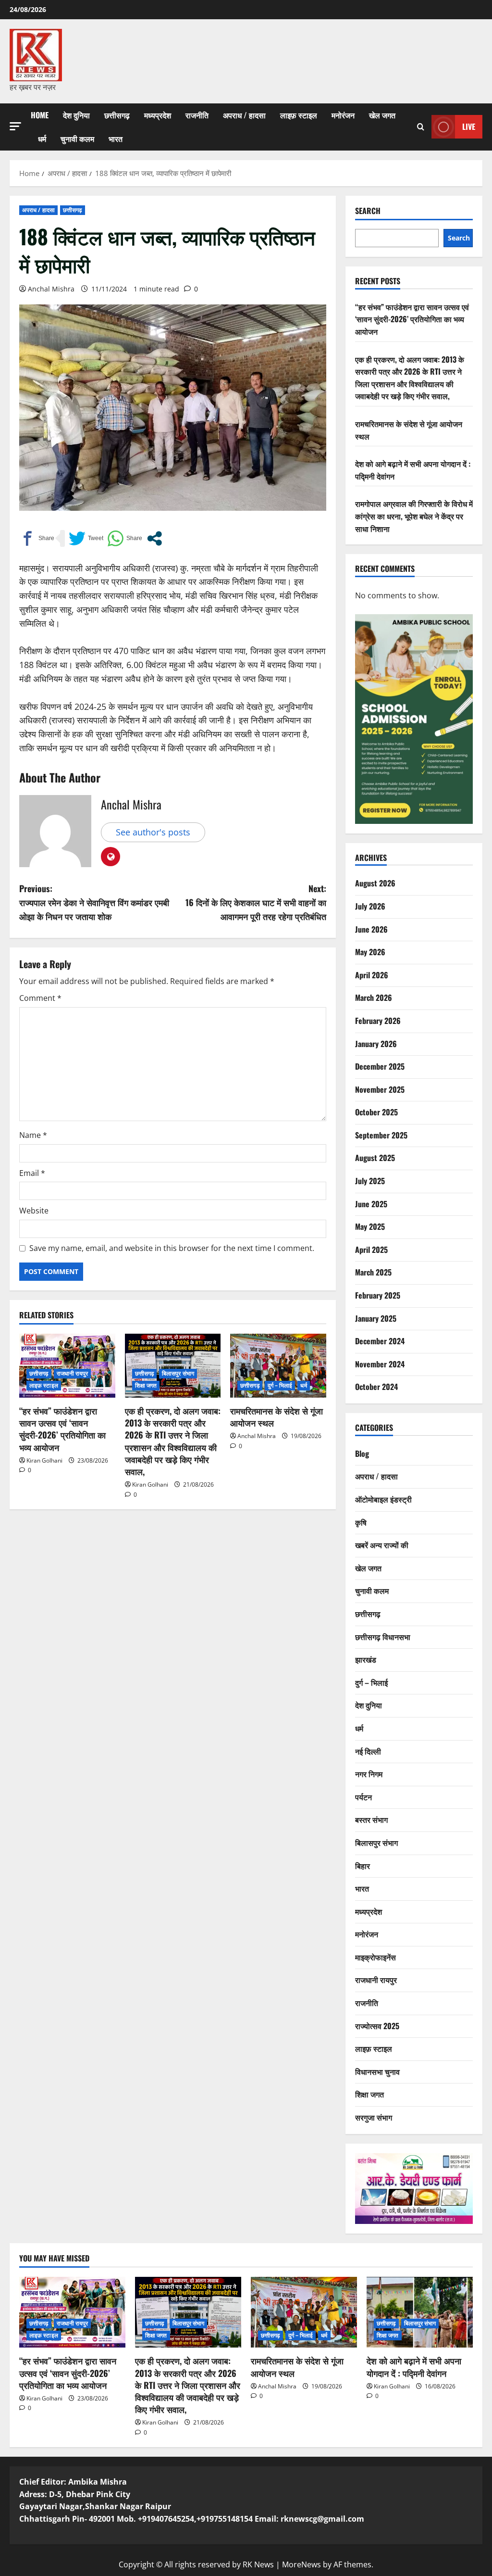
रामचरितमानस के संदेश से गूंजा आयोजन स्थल (277, 1417)
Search (368, 211)
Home (40, 115)
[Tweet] (86, 538)
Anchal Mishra (51, 289)
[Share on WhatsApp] (125, 538)
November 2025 (380, 1089)
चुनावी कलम (77, 139)
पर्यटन (363, 1797)
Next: (256, 902)
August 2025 (375, 1158)
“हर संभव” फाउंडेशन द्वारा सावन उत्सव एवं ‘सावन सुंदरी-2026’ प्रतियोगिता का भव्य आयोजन (62, 1429)
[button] (15, 126)
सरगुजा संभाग (374, 2117)
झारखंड (366, 1659)
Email (32, 1173)
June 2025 (371, 1204)
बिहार (363, 1866)
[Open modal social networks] (154, 538)
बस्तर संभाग (371, 1819)
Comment (40, 998)
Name (33, 1135)
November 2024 (380, 1364)
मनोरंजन (343, 115)
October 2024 (376, 1387)
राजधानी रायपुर (73, 1373)
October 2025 (376, 1112)
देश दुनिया (76, 115)
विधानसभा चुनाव (377, 2071)
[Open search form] (421, 127)
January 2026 (376, 1044)
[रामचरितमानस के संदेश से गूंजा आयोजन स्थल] (278, 1366)
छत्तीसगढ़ (117, 115)
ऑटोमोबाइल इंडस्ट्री (383, 1499)
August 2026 (375, 883)
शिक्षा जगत (146, 1385)
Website (34, 1211)
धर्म (42, 139)
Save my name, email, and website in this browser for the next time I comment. (172, 1248)
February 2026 (378, 1021)
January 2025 (376, 1318)
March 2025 (373, 1272)
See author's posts (153, 832)
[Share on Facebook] (37, 538)
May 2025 (370, 1226)
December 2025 (380, 1066)
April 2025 (371, 1250)
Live (469, 126)
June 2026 (371, 929)
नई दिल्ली (368, 1751)
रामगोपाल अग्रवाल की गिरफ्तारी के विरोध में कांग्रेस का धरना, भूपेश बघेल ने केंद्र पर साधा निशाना (414, 516)
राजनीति (197, 115)
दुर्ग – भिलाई (280, 1385)
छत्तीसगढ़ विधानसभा (383, 1637)
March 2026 (374, 998)
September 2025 (381, 1135)
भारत (116, 139)
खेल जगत (382, 115)
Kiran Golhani (44, 1460)
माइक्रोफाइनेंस (375, 1957)
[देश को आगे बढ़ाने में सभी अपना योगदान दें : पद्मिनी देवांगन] (420, 2312)
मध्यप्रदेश (158, 115)
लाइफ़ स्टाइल (299, 115)
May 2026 (370, 952)
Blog (362, 1453)
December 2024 (380, 1341)
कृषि (361, 1522)
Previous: (94, 902)
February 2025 (378, 1295)
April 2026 (372, 975)
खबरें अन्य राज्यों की (382, 1545)
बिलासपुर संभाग (178, 1373)
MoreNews (301, 2564)
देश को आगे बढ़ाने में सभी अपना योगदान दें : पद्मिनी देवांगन (414, 2367)
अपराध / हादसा (244, 115)
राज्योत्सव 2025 (377, 2026)
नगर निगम (369, 1774)
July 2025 (370, 1181)
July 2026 (370, 906)
